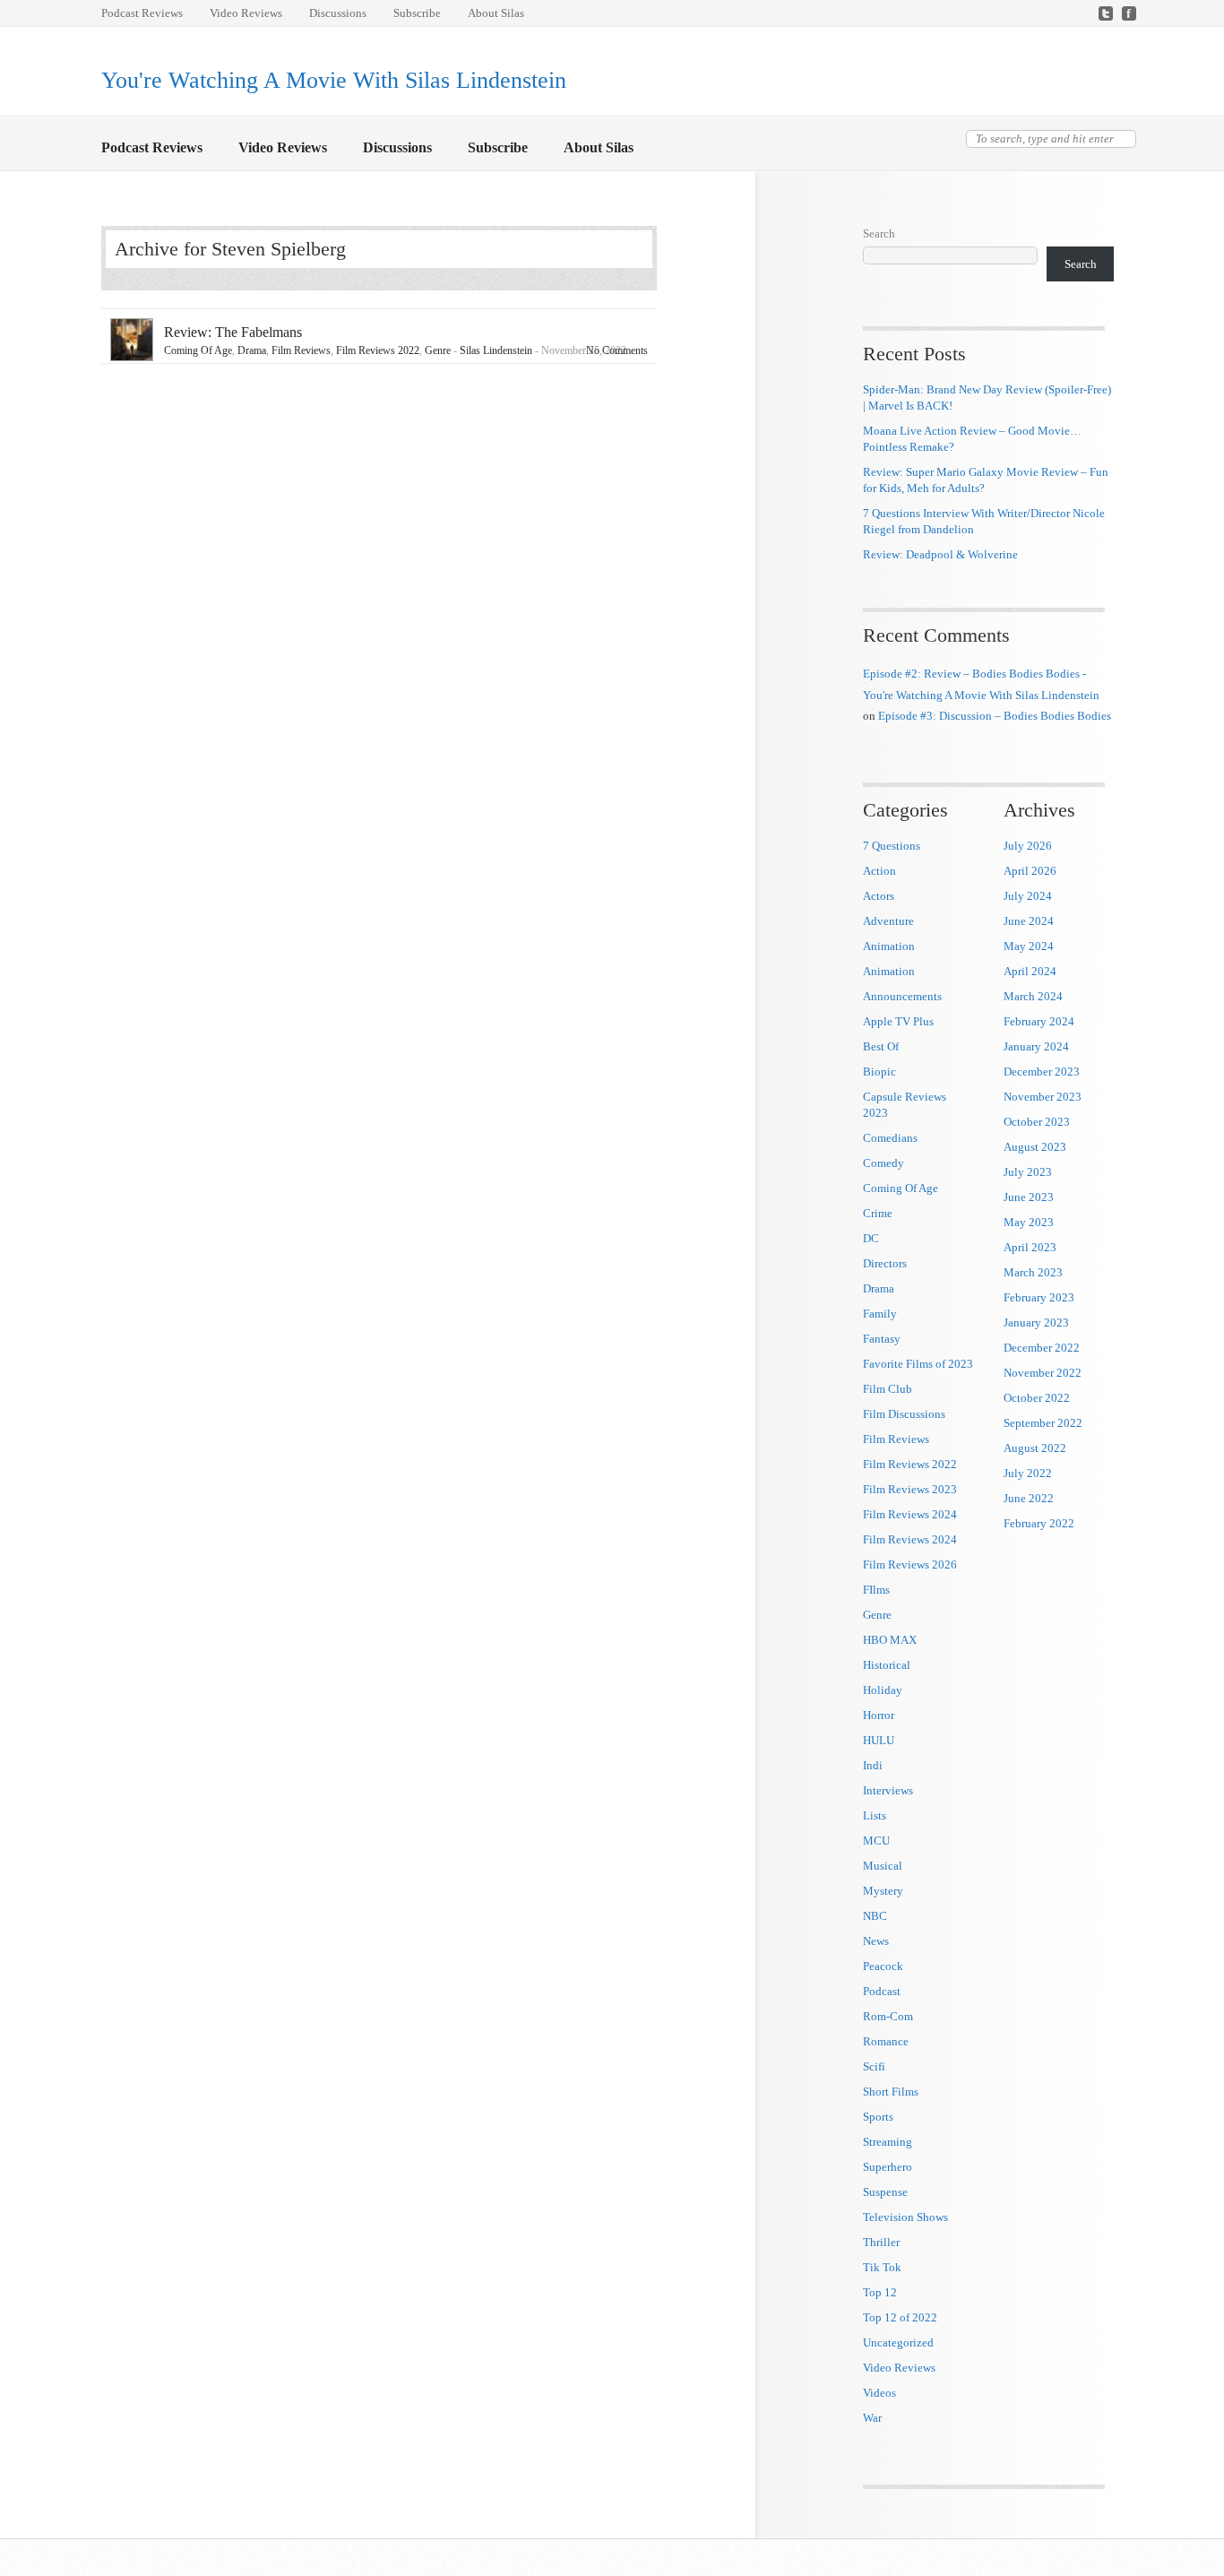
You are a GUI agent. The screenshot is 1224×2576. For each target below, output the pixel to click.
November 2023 (1043, 1097)
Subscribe (417, 13)
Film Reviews (301, 350)
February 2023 (1039, 1297)
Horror (879, 1715)
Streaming (888, 2142)
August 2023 (1035, 1147)
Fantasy (882, 1339)
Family (880, 1314)
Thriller (881, 2242)
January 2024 (1036, 1046)
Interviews (888, 1790)
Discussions (338, 13)
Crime (878, 1213)
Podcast (882, 1991)
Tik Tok (882, 2267)
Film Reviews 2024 (910, 1514)
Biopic (879, 1072)
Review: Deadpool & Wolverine (940, 554)
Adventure (888, 921)
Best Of (881, 1046)
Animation (889, 946)
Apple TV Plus (898, 1021)
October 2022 (1037, 1398)
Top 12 (880, 2292)
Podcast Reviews (142, 13)
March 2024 (1033, 996)
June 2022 (1029, 1498)
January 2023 (1036, 1323)
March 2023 (1033, 1272)
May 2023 (1029, 1222)
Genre (438, 350)
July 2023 (1028, 1172)
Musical (883, 1866)
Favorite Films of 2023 (918, 1364)
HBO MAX (890, 1640)
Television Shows (905, 2217)
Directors (885, 1263)
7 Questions (892, 846)
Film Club (888, 1389)
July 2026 (1028, 846)
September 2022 (1043, 1423)
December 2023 (1042, 1072)
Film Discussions (904, 1414)
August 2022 (1035, 1448)
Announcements (902, 996)
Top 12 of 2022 (900, 2317)
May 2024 (1029, 946)
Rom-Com (888, 2016)
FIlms (876, 1590)
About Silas (496, 13)
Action (879, 871)
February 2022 (1039, 1523)
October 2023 (1037, 1122)
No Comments (617, 350)
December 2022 (1042, 1348)
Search (879, 233)
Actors (879, 896)
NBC (875, 1916)
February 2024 (1039, 1021)
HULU (879, 1740)
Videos (879, 2393)
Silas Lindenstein (496, 350)
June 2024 (1029, 921)
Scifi (874, 2066)
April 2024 (1030, 971)
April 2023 (1030, 1247)
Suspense (885, 2192)
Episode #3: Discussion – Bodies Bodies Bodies (995, 716)
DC (871, 1238)
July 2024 (1028, 896)
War (872, 2418)
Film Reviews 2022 (378, 350)
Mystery (883, 1891)
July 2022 (1028, 1473)
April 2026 (1030, 871)
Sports (878, 2117)
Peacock (883, 1966)
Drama (252, 350)
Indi (873, 1765)
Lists (875, 1815)
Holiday (883, 1690)
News (876, 1941)
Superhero (888, 2167)
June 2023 (1029, 1197)
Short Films (891, 2092)
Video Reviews (246, 13)
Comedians (890, 1138)
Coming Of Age (198, 350)
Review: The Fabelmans (233, 332)
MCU (876, 1841)
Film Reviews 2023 (910, 1489)
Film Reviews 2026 (910, 1565)
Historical (887, 1665)
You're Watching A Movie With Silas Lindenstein (334, 80)
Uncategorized (898, 2343)
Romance (886, 2041)
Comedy (884, 1163)
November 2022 (1043, 1373)
